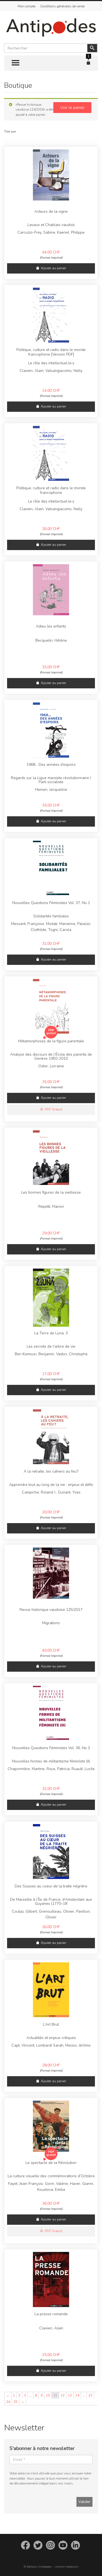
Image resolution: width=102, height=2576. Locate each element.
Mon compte (27, 6)
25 (16, 2402)
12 (63, 2395)
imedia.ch (72, 2567)
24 (8, 2402)
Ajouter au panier (53, 268)
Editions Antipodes (39, 2567)
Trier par (10, 131)
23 (90, 2395)
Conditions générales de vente (62, 6)
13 (70, 2395)
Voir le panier (72, 108)
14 (77, 2395)
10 (48, 2395)
